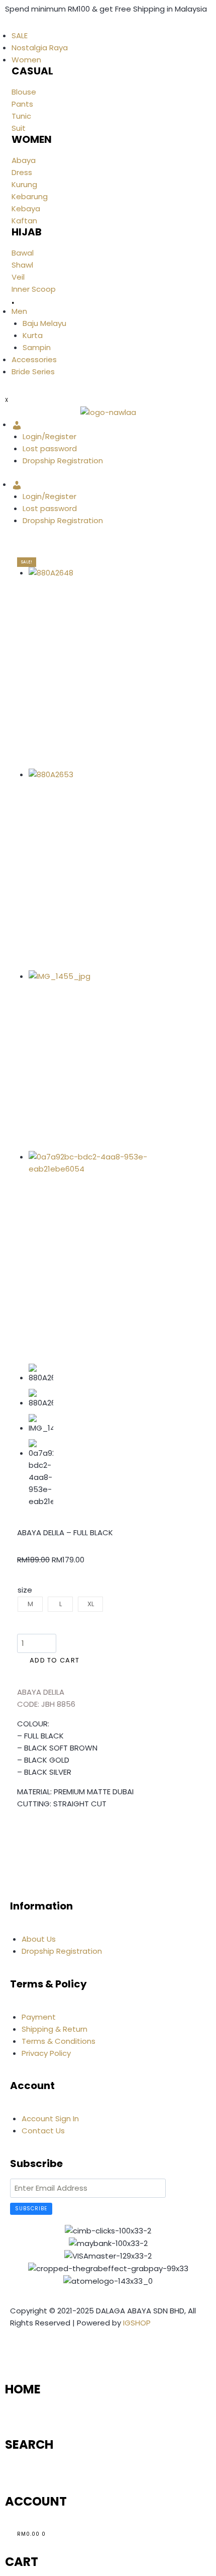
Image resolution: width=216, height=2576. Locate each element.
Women (26, 60)
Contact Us (43, 2131)
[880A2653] (96, 869)
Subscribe (31, 2209)
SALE (20, 35)
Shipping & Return (55, 2029)
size (25, 1590)
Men (19, 311)
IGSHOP (137, 2323)
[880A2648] (96, 668)
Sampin (37, 347)
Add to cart (55, 1660)
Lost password (50, 448)
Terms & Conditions (59, 2041)
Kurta (33, 335)
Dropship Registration (63, 461)
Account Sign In (50, 2118)
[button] (20, 1834)
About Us (39, 1939)
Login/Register (49, 436)
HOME (23, 2389)
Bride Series (33, 371)
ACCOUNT (36, 2501)
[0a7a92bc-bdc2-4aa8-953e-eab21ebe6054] (96, 1252)
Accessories (34, 359)
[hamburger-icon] (5, 26)
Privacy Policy (46, 2053)
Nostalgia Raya (40, 48)
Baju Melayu (44, 323)
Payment (39, 2017)
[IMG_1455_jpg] (96, 1061)
